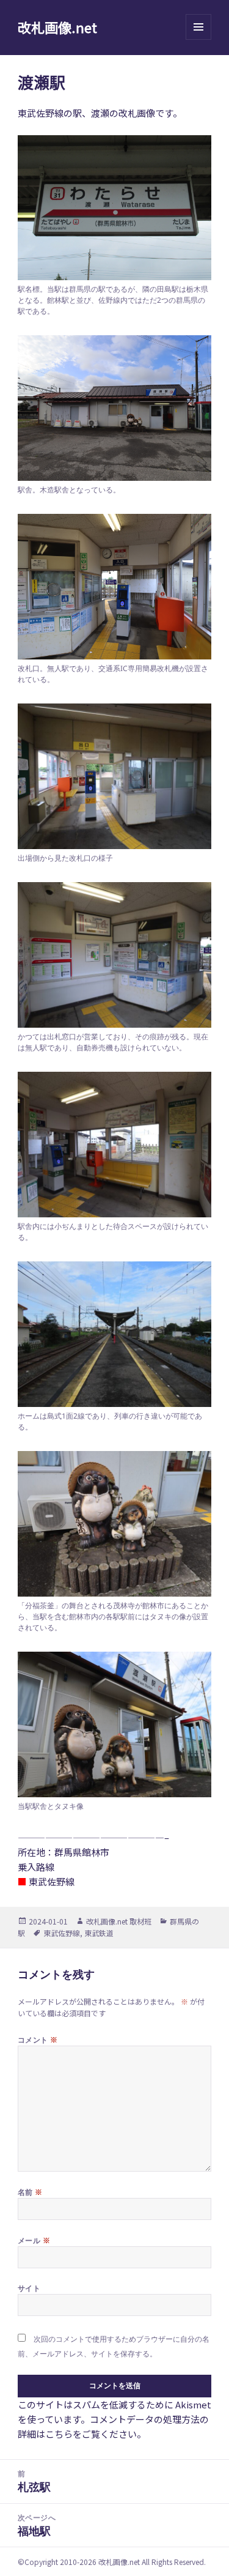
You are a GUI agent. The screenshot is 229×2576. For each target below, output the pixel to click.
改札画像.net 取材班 (119, 1921)
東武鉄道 (99, 1933)
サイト (29, 2288)
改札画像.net (57, 27)
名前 (30, 2192)
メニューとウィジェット (198, 39)
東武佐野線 (62, 1933)
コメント (38, 2040)
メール (34, 2240)
